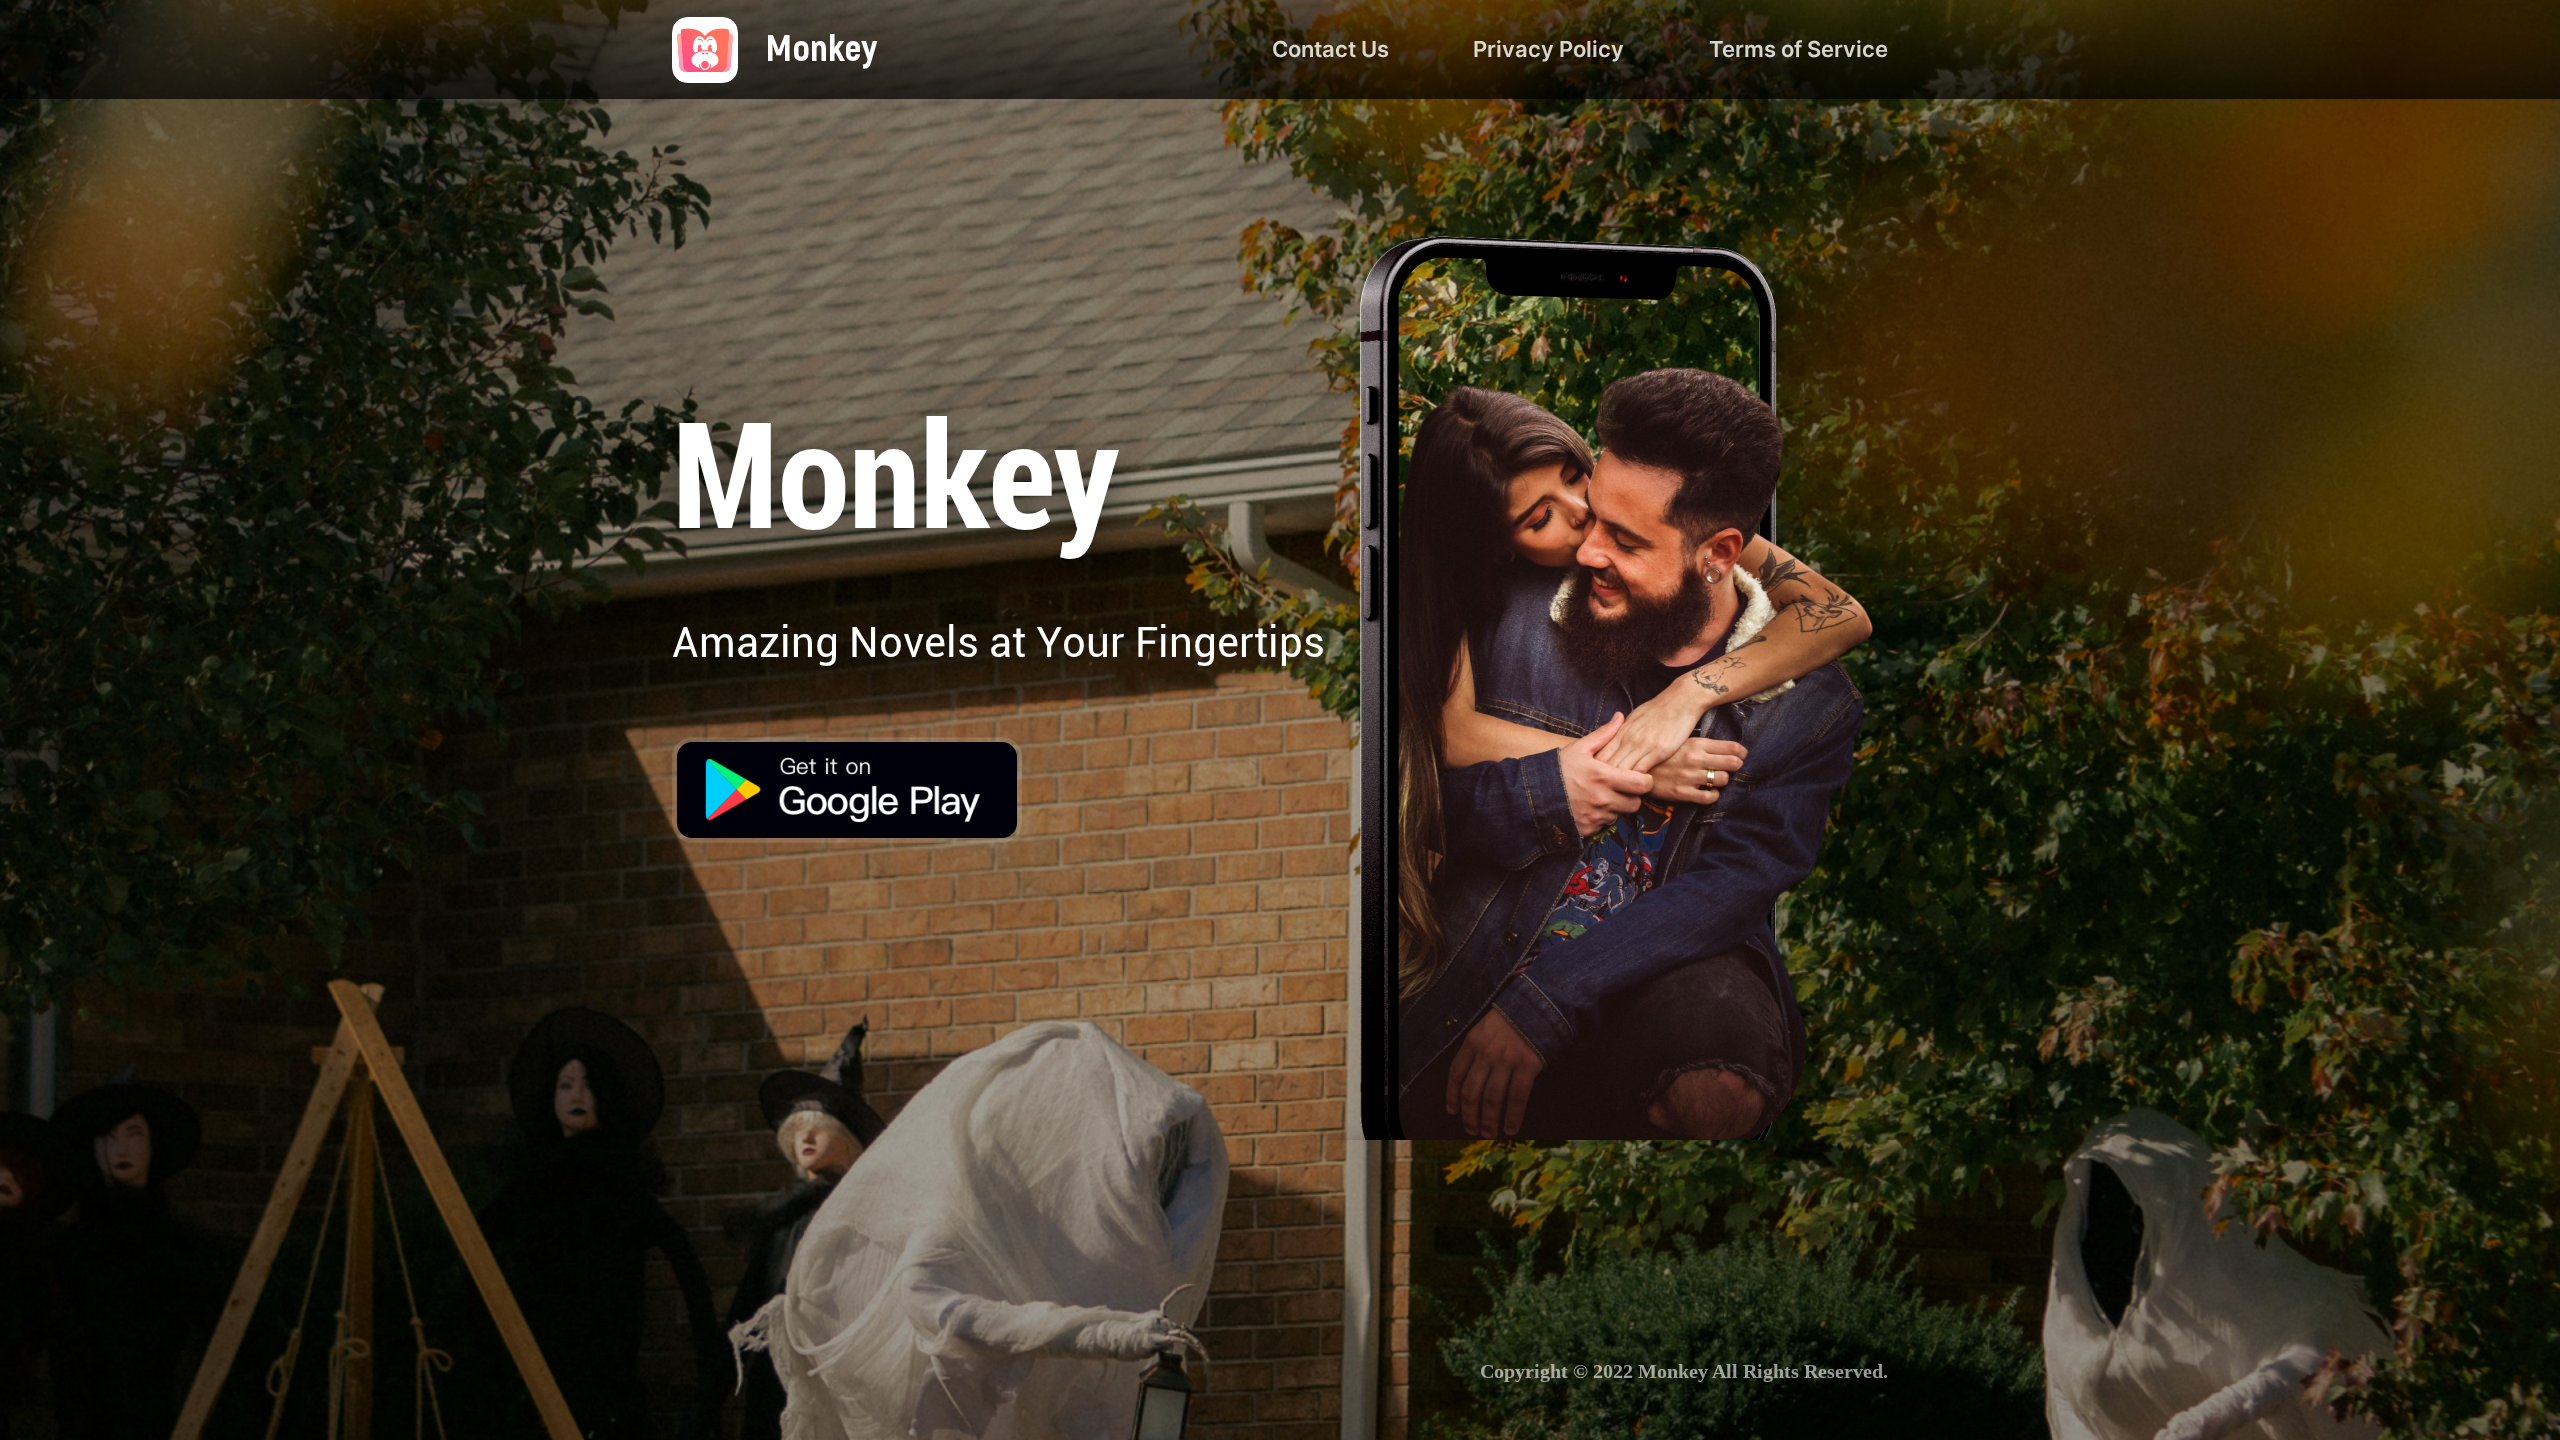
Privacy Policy (1548, 49)
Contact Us (1330, 49)
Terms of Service (1798, 49)
